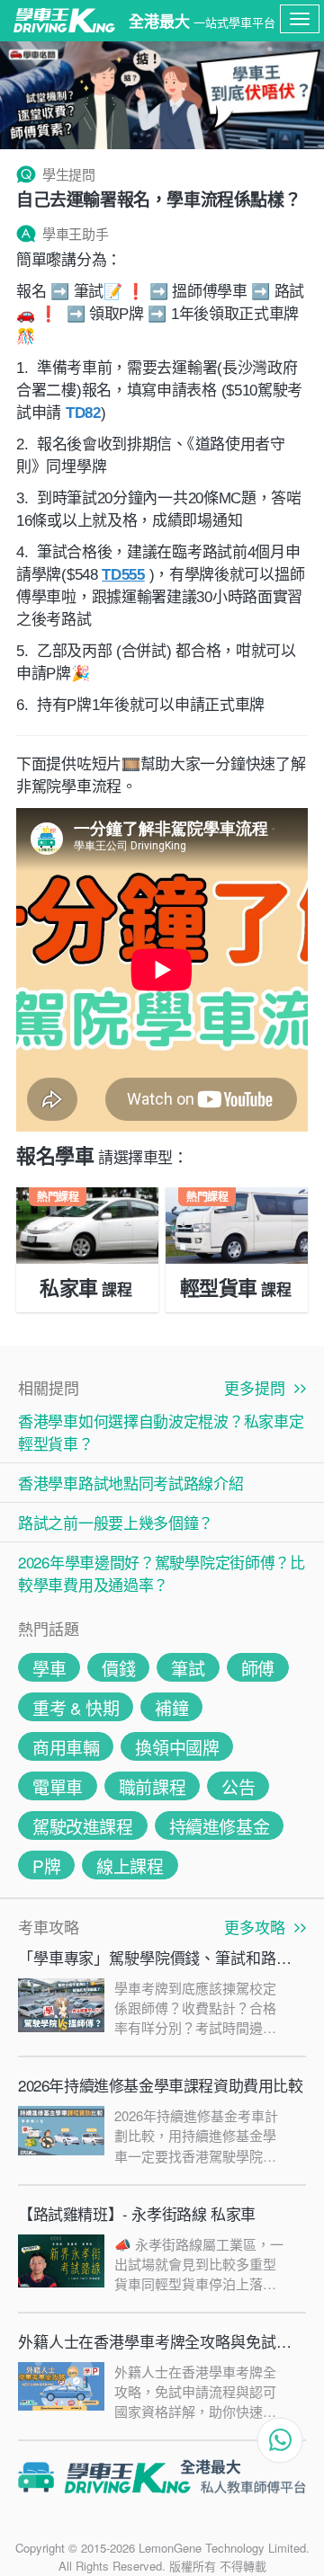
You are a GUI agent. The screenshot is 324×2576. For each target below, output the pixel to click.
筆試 (188, 1668)
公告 (238, 1786)
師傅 (258, 1668)
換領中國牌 (177, 1747)
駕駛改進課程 (83, 1826)
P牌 (46, 1865)
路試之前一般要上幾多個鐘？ (116, 1522)
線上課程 (130, 1865)
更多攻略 (259, 1927)
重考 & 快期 (76, 1707)
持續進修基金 (220, 1826)
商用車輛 (66, 1747)
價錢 (118, 1668)
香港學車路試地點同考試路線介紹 (131, 1483)
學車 (49, 1668)
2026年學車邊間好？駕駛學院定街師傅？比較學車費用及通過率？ (162, 1573)
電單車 (58, 1786)
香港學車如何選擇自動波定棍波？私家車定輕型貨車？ (161, 1432)
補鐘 (171, 1707)
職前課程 (152, 1786)
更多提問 (259, 1387)
